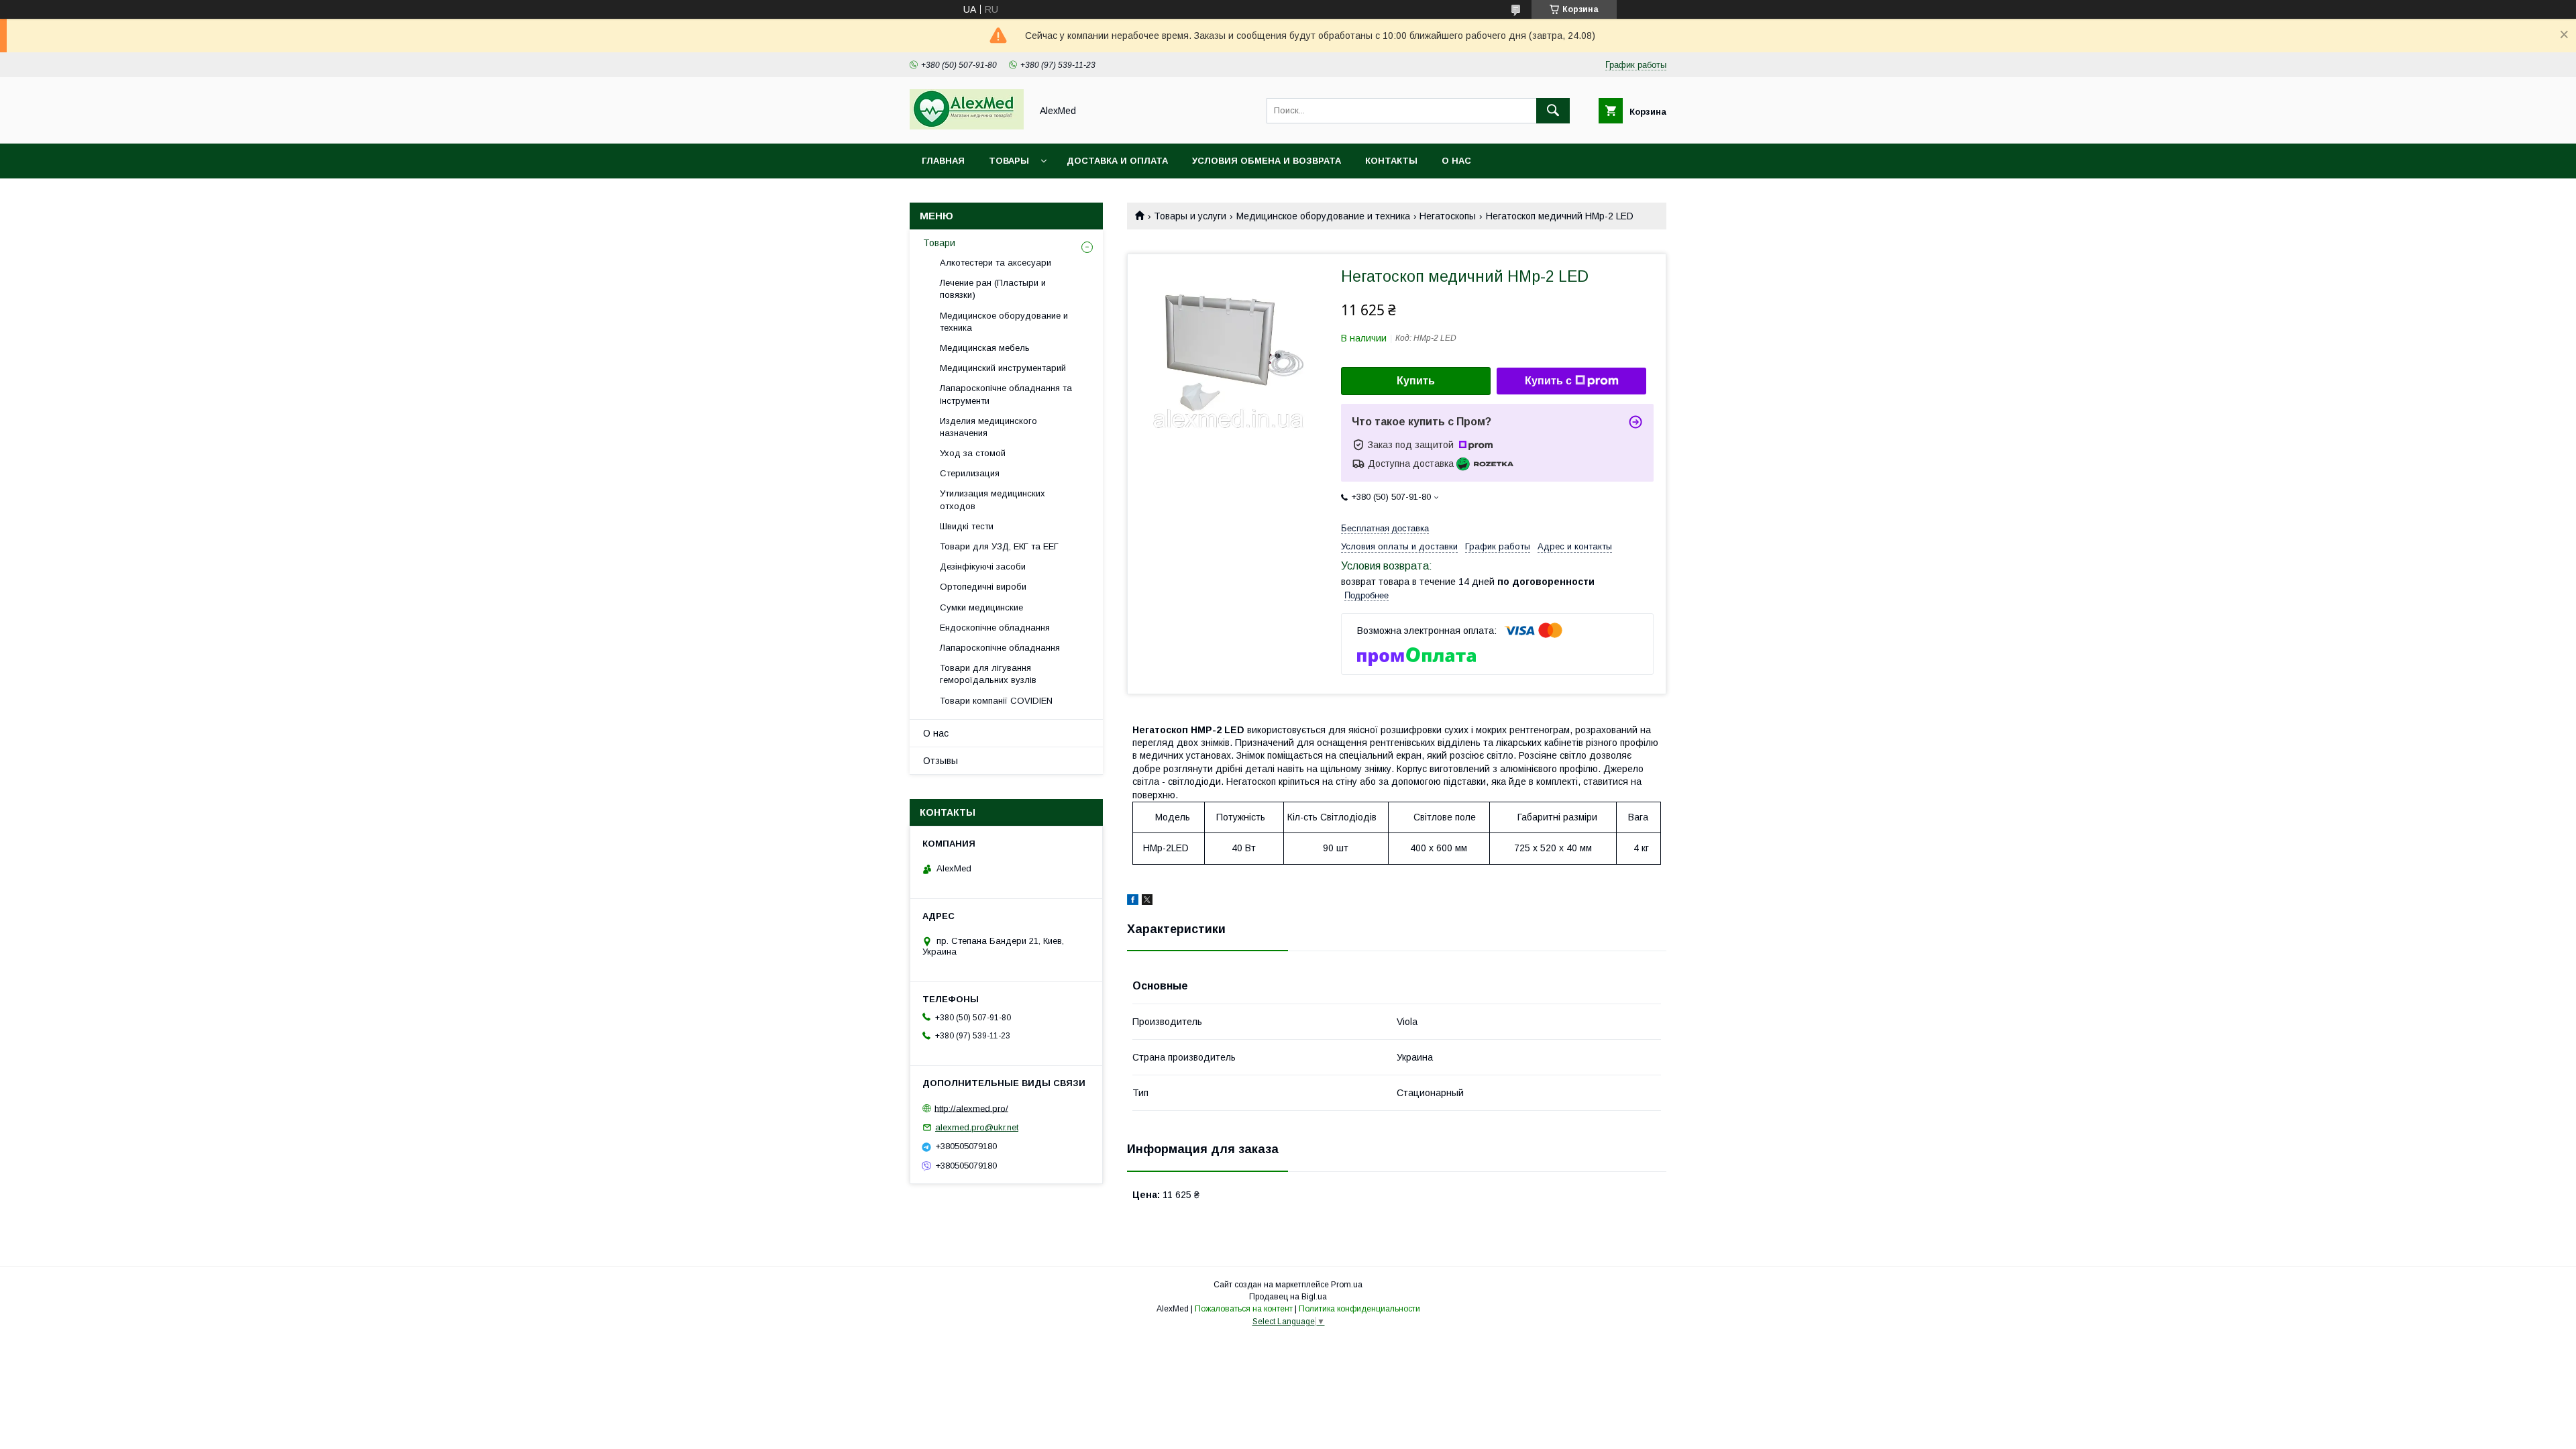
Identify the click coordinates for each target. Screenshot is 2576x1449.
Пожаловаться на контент (1244, 1309)
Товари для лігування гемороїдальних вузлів (988, 674)
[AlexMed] (967, 126)
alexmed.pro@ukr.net (977, 1127)
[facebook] (1133, 902)
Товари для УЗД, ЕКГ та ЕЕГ (999, 546)
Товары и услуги (1190, 216)
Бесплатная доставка (1385, 528)
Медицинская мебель (985, 348)
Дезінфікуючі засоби (983, 567)
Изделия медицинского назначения (988, 427)
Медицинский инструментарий (1003, 368)
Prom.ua (1347, 1285)
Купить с (1548, 381)
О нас (1456, 161)
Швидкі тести (967, 526)
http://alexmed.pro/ (971, 1108)
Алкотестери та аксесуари (996, 263)
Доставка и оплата (1117, 161)
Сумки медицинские (981, 607)
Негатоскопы (1448, 216)
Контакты (1391, 161)
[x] (1147, 902)
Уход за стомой (973, 453)
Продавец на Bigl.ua (1288, 1297)
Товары (1009, 161)
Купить (1416, 381)
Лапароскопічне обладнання (1000, 648)
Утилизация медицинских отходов (992, 499)
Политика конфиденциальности (1359, 1309)
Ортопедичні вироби (983, 587)
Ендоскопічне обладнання (995, 628)
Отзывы (941, 761)
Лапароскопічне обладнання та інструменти (1006, 394)
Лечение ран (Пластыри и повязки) (993, 289)
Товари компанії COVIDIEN (996, 701)
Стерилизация (970, 473)
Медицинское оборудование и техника (1323, 216)
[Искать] (1553, 111)
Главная (943, 161)
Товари (939, 243)
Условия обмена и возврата (1267, 161)
